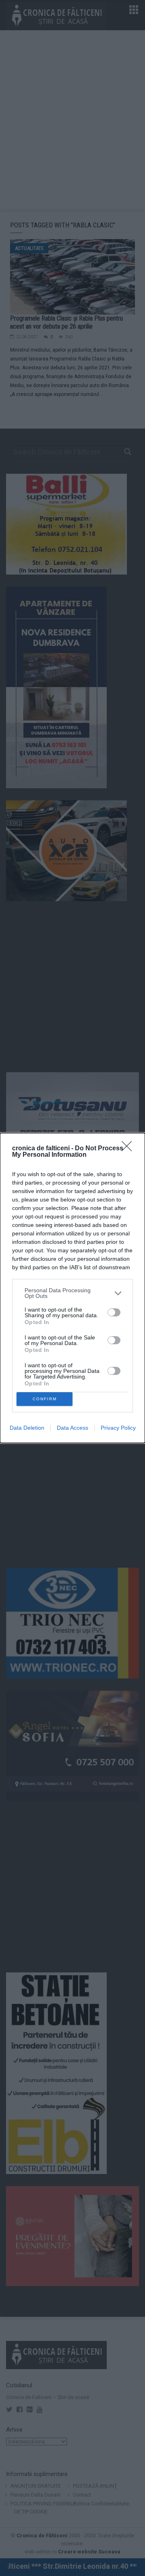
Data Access (72, 1428)
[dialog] (72, 1288)
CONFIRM (45, 1399)
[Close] (129, 1149)
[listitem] (72, 1293)
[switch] (114, 1312)
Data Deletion (27, 1428)
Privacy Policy (118, 1428)
